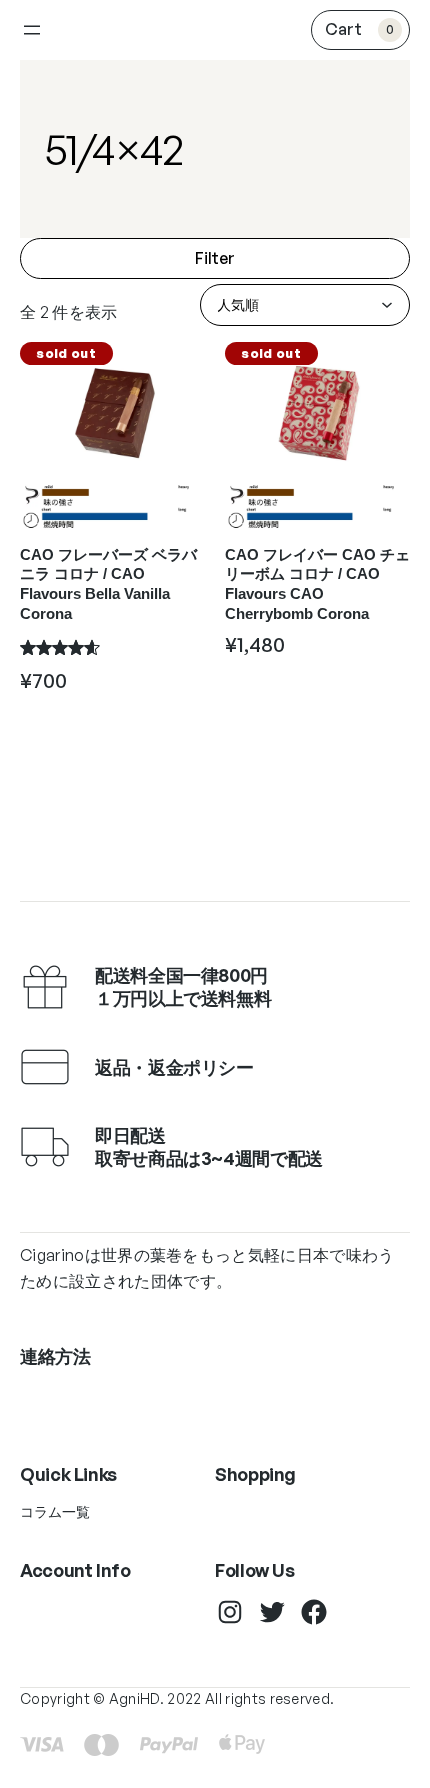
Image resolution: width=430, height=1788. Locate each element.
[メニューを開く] (32, 30)
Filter (215, 258)
